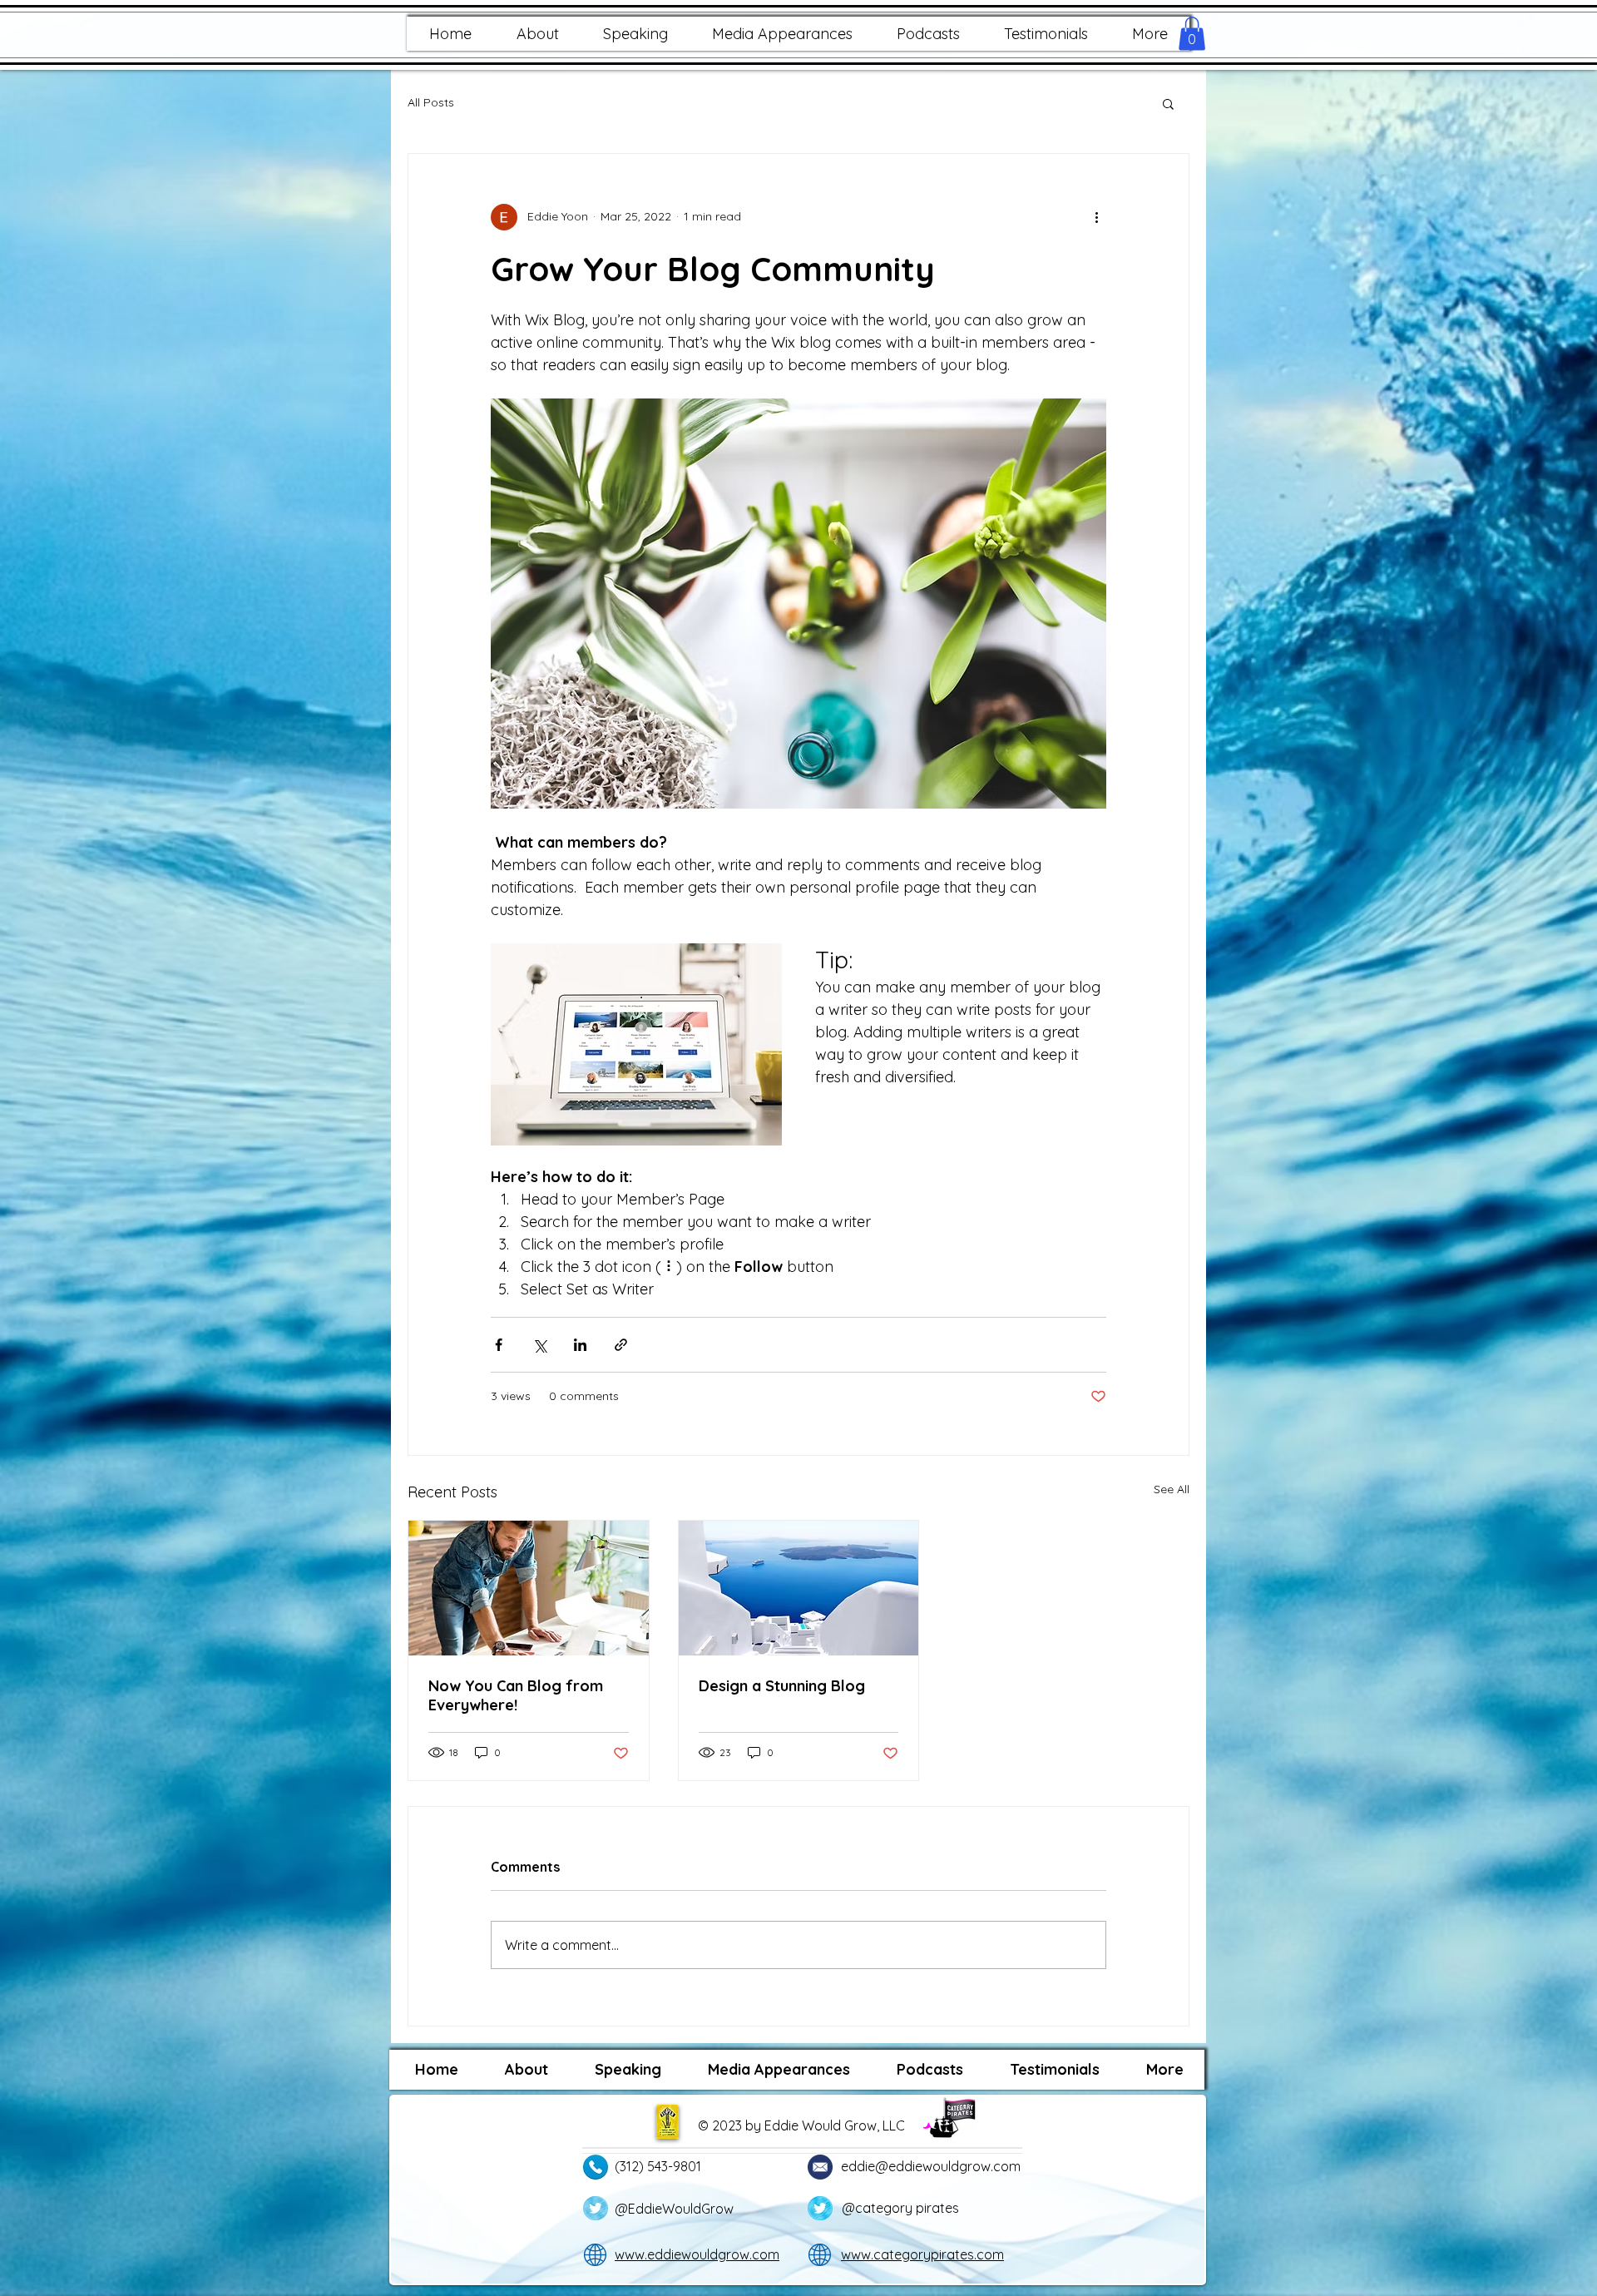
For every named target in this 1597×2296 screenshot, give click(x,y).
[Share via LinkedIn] (580, 1345)
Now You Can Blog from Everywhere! (516, 1695)
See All (1172, 1489)
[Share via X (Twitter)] (539, 1345)
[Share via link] (621, 1345)
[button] (537, 34)
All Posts (431, 102)
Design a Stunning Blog (782, 1686)
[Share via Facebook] (499, 1345)
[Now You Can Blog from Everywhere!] (529, 1588)
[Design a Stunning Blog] (799, 1588)
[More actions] (1096, 217)
